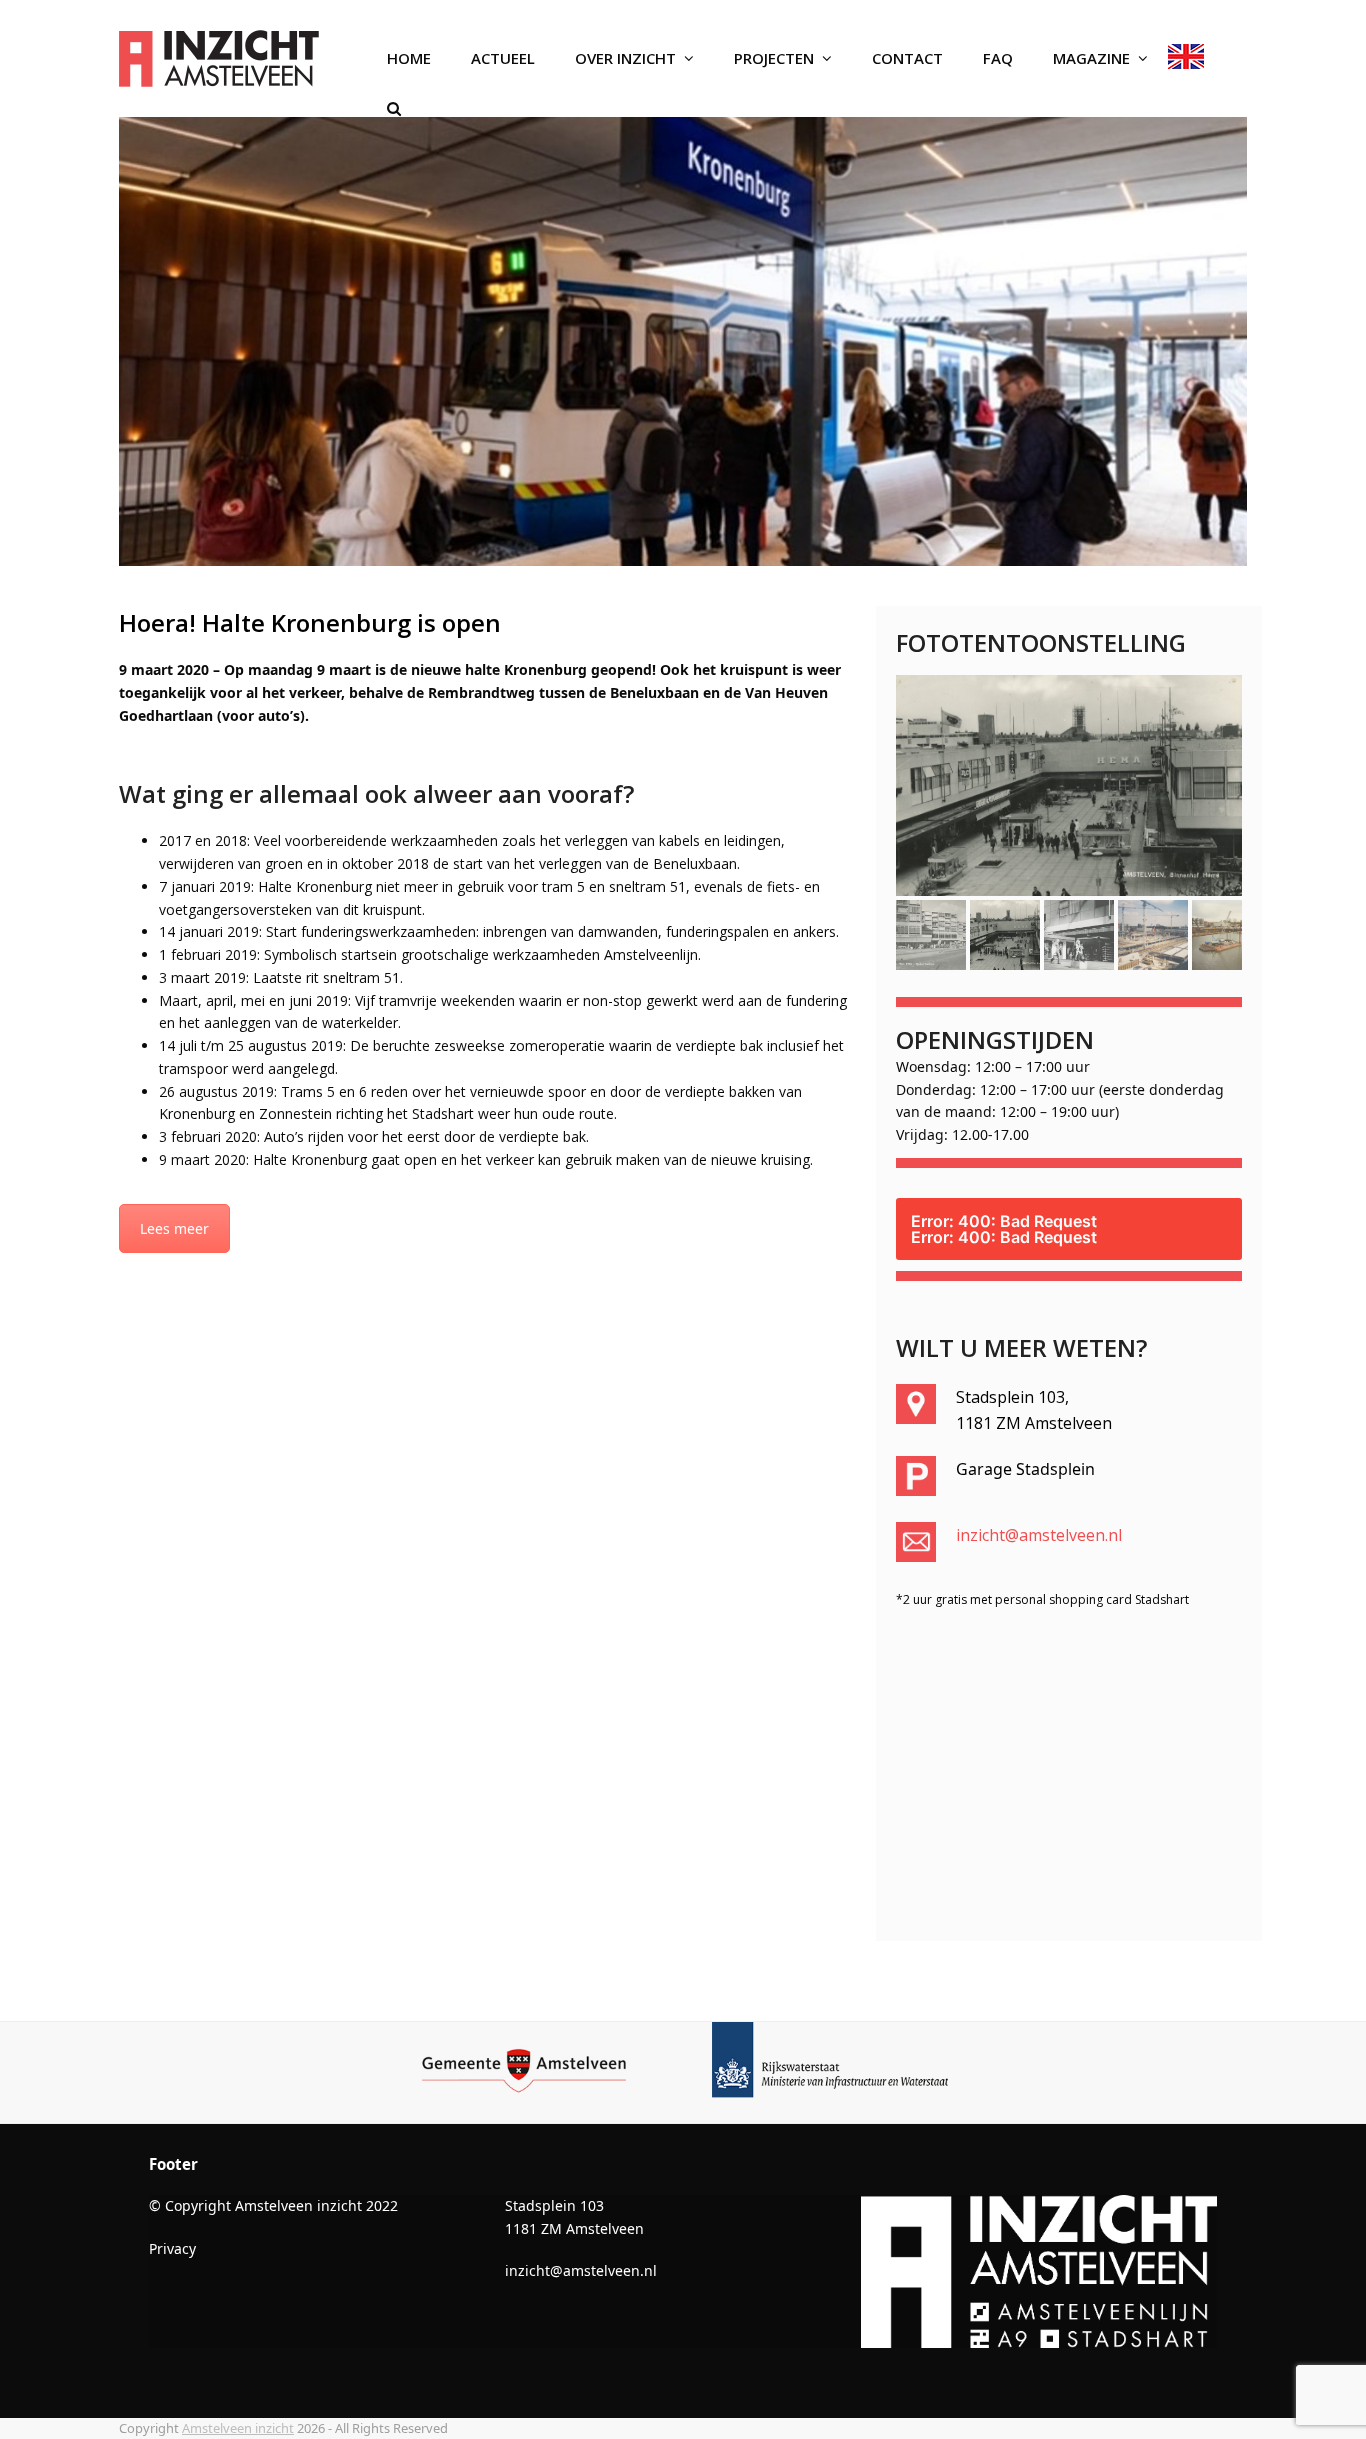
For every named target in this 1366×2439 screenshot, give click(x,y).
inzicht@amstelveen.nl (1039, 1572)
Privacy (172, 2285)
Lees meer (174, 1228)
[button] (394, 109)
